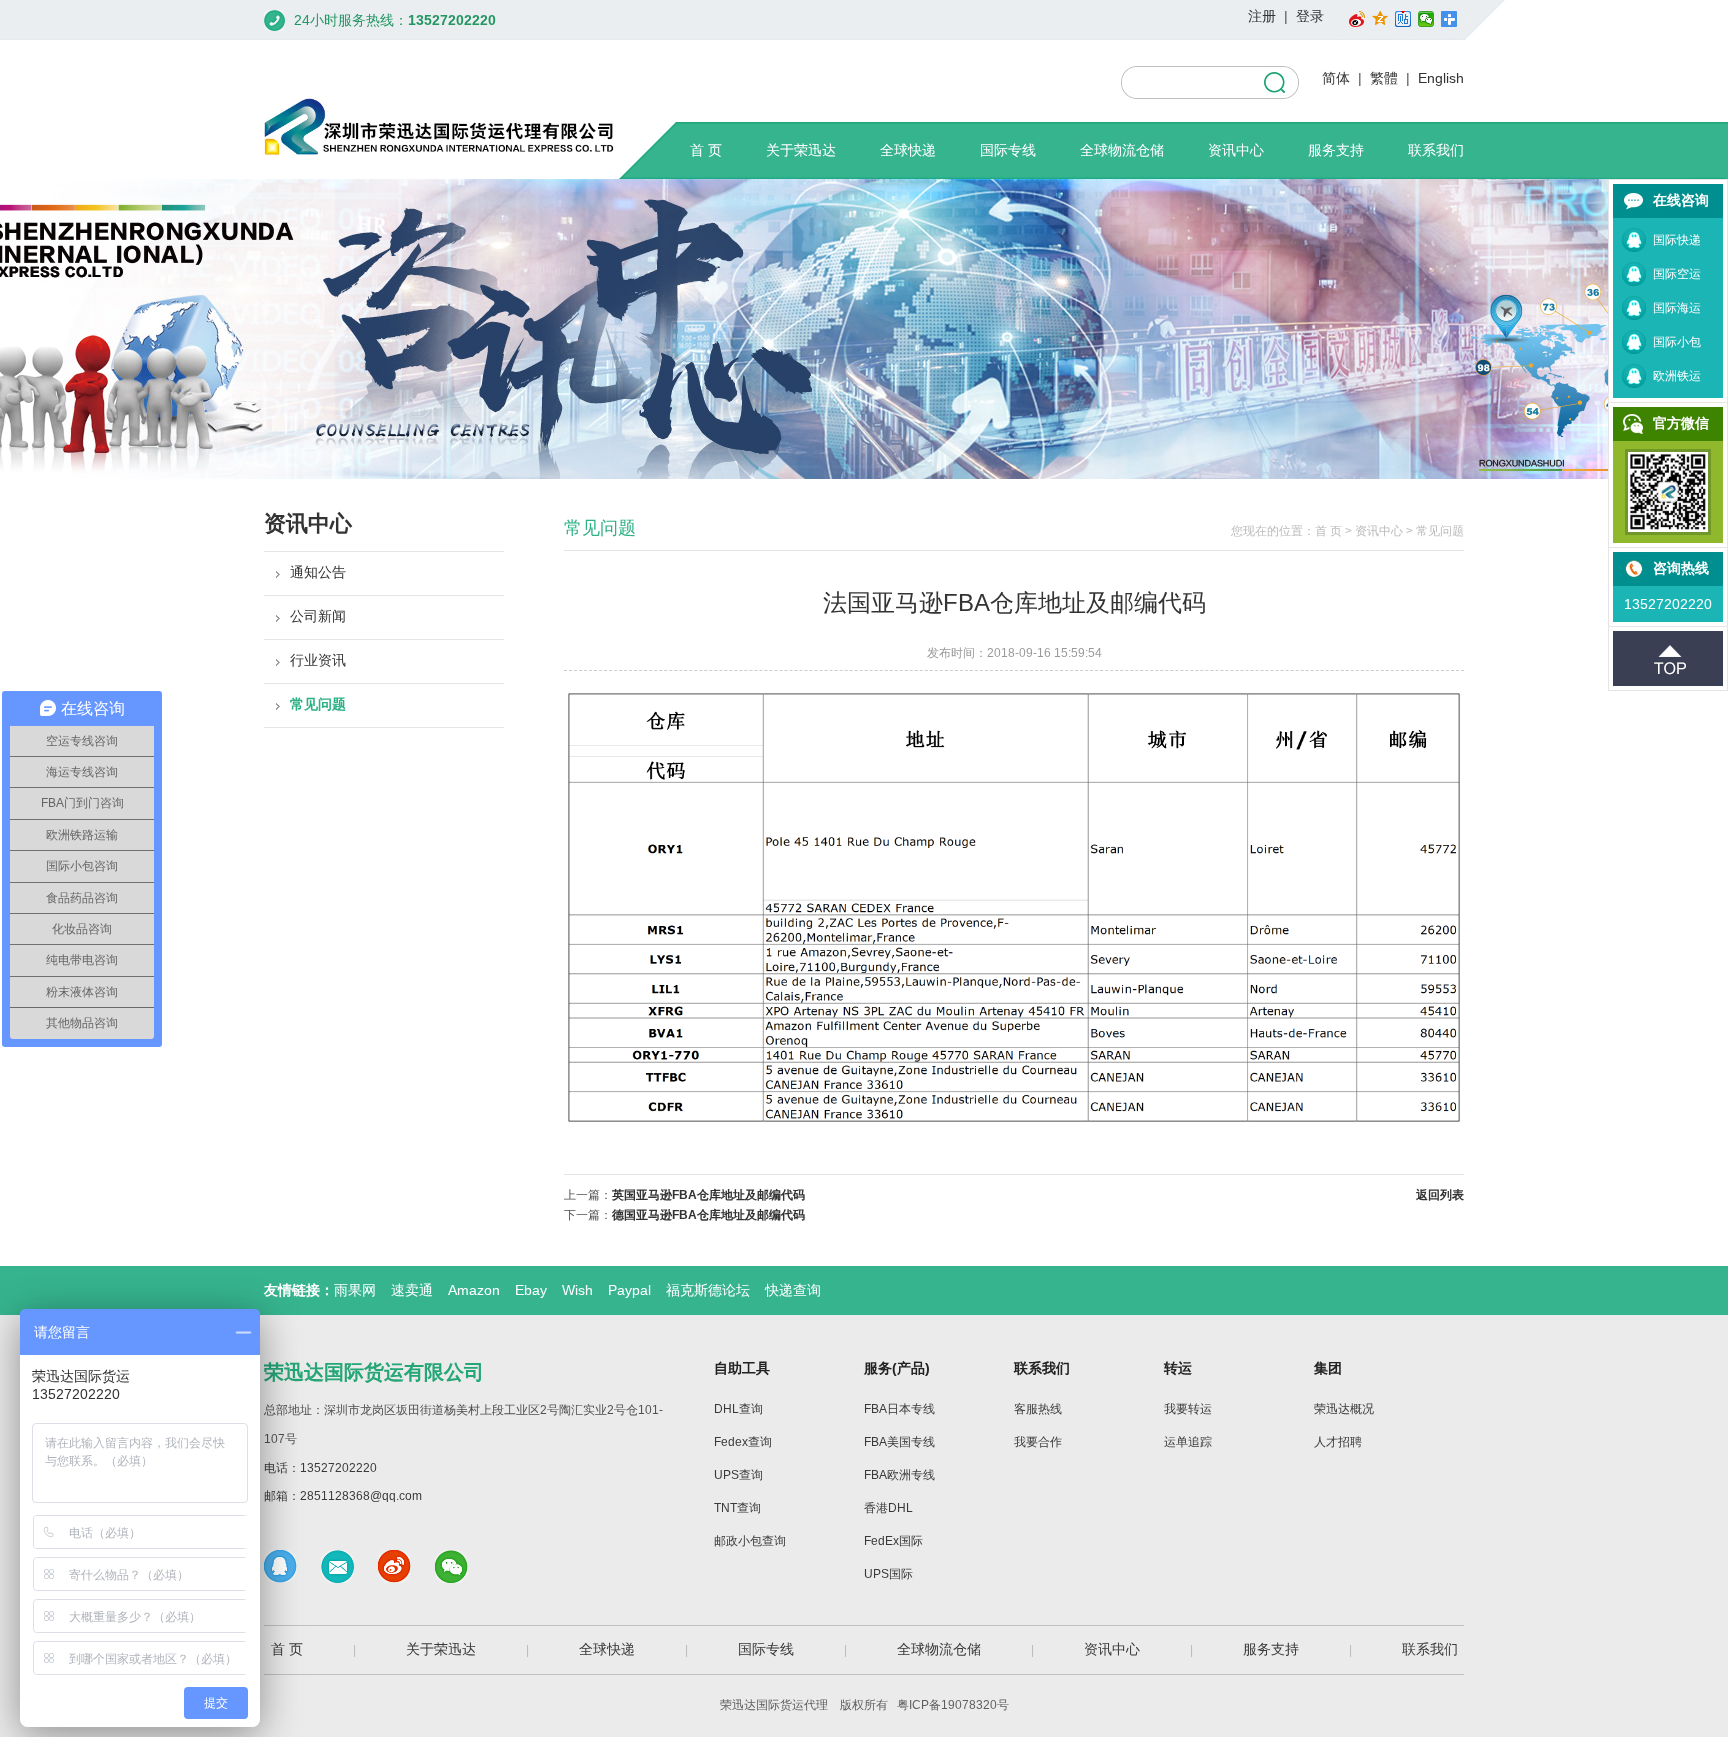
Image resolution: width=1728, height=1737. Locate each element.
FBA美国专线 (899, 1442)
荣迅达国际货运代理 (774, 1705)
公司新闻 (318, 616)
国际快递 (1677, 240)
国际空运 (1677, 274)
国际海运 (1677, 308)
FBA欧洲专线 (899, 1475)
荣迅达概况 (1344, 1409)
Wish (577, 1290)
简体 (1336, 78)
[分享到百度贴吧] (1403, 19)
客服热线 (1038, 1409)
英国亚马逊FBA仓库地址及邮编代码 (708, 1195)
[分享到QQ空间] (1380, 19)
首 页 (706, 150)
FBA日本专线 (899, 1409)
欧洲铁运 (1677, 376)
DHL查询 (738, 1409)
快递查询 (793, 1290)
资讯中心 (1236, 150)
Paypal (629, 1290)
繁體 (1384, 78)
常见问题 (318, 704)
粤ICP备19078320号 (953, 1705)
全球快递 (908, 150)
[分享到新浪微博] (1357, 19)
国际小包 (1677, 342)
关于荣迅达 (801, 150)
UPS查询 (738, 1475)
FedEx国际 (893, 1541)
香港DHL (888, 1508)
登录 (1310, 16)
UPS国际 (888, 1574)
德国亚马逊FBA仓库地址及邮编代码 (708, 1215)
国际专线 (1008, 150)
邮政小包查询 (750, 1541)
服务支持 (1336, 150)
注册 (1262, 16)
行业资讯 (318, 660)
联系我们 (1436, 150)
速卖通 (412, 1290)
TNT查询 (737, 1508)
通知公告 (318, 572)
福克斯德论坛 (708, 1290)
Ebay (531, 1290)
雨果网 (355, 1290)
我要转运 (1188, 1409)
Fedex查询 (743, 1442)
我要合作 (1038, 1442)
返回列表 (1440, 1195)
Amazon (474, 1290)
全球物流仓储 (1122, 150)
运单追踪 (1188, 1442)
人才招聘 (1338, 1442)
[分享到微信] (1426, 19)
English (1441, 78)
